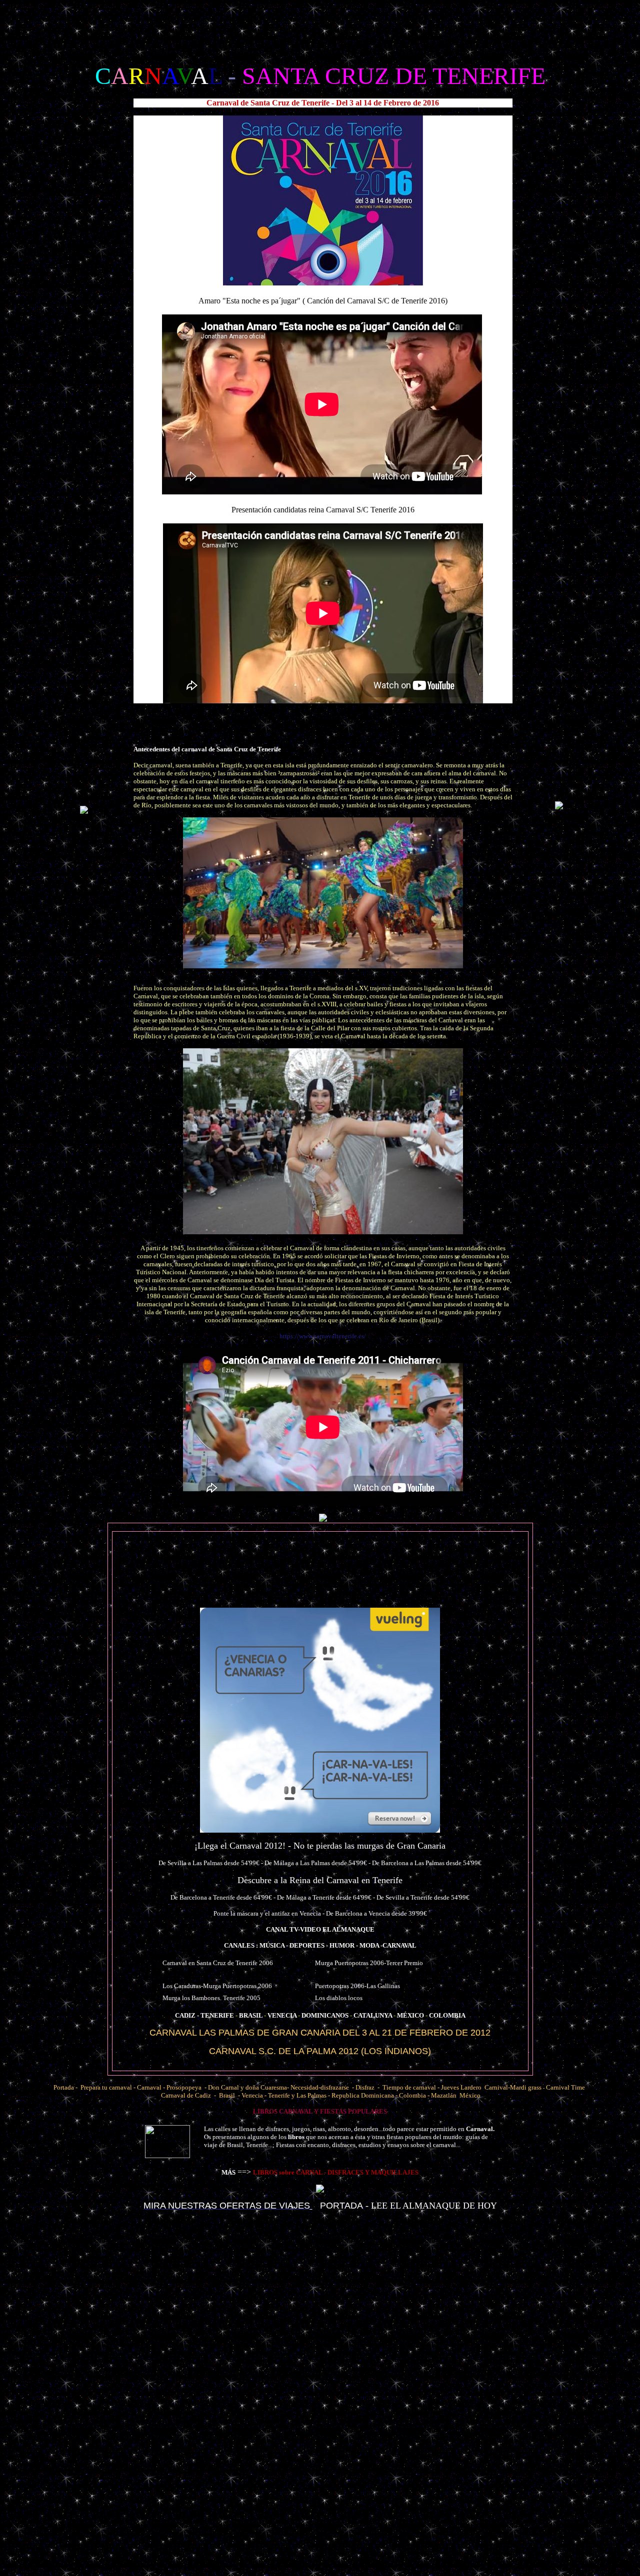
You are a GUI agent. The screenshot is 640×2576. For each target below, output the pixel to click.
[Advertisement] (317, 26)
